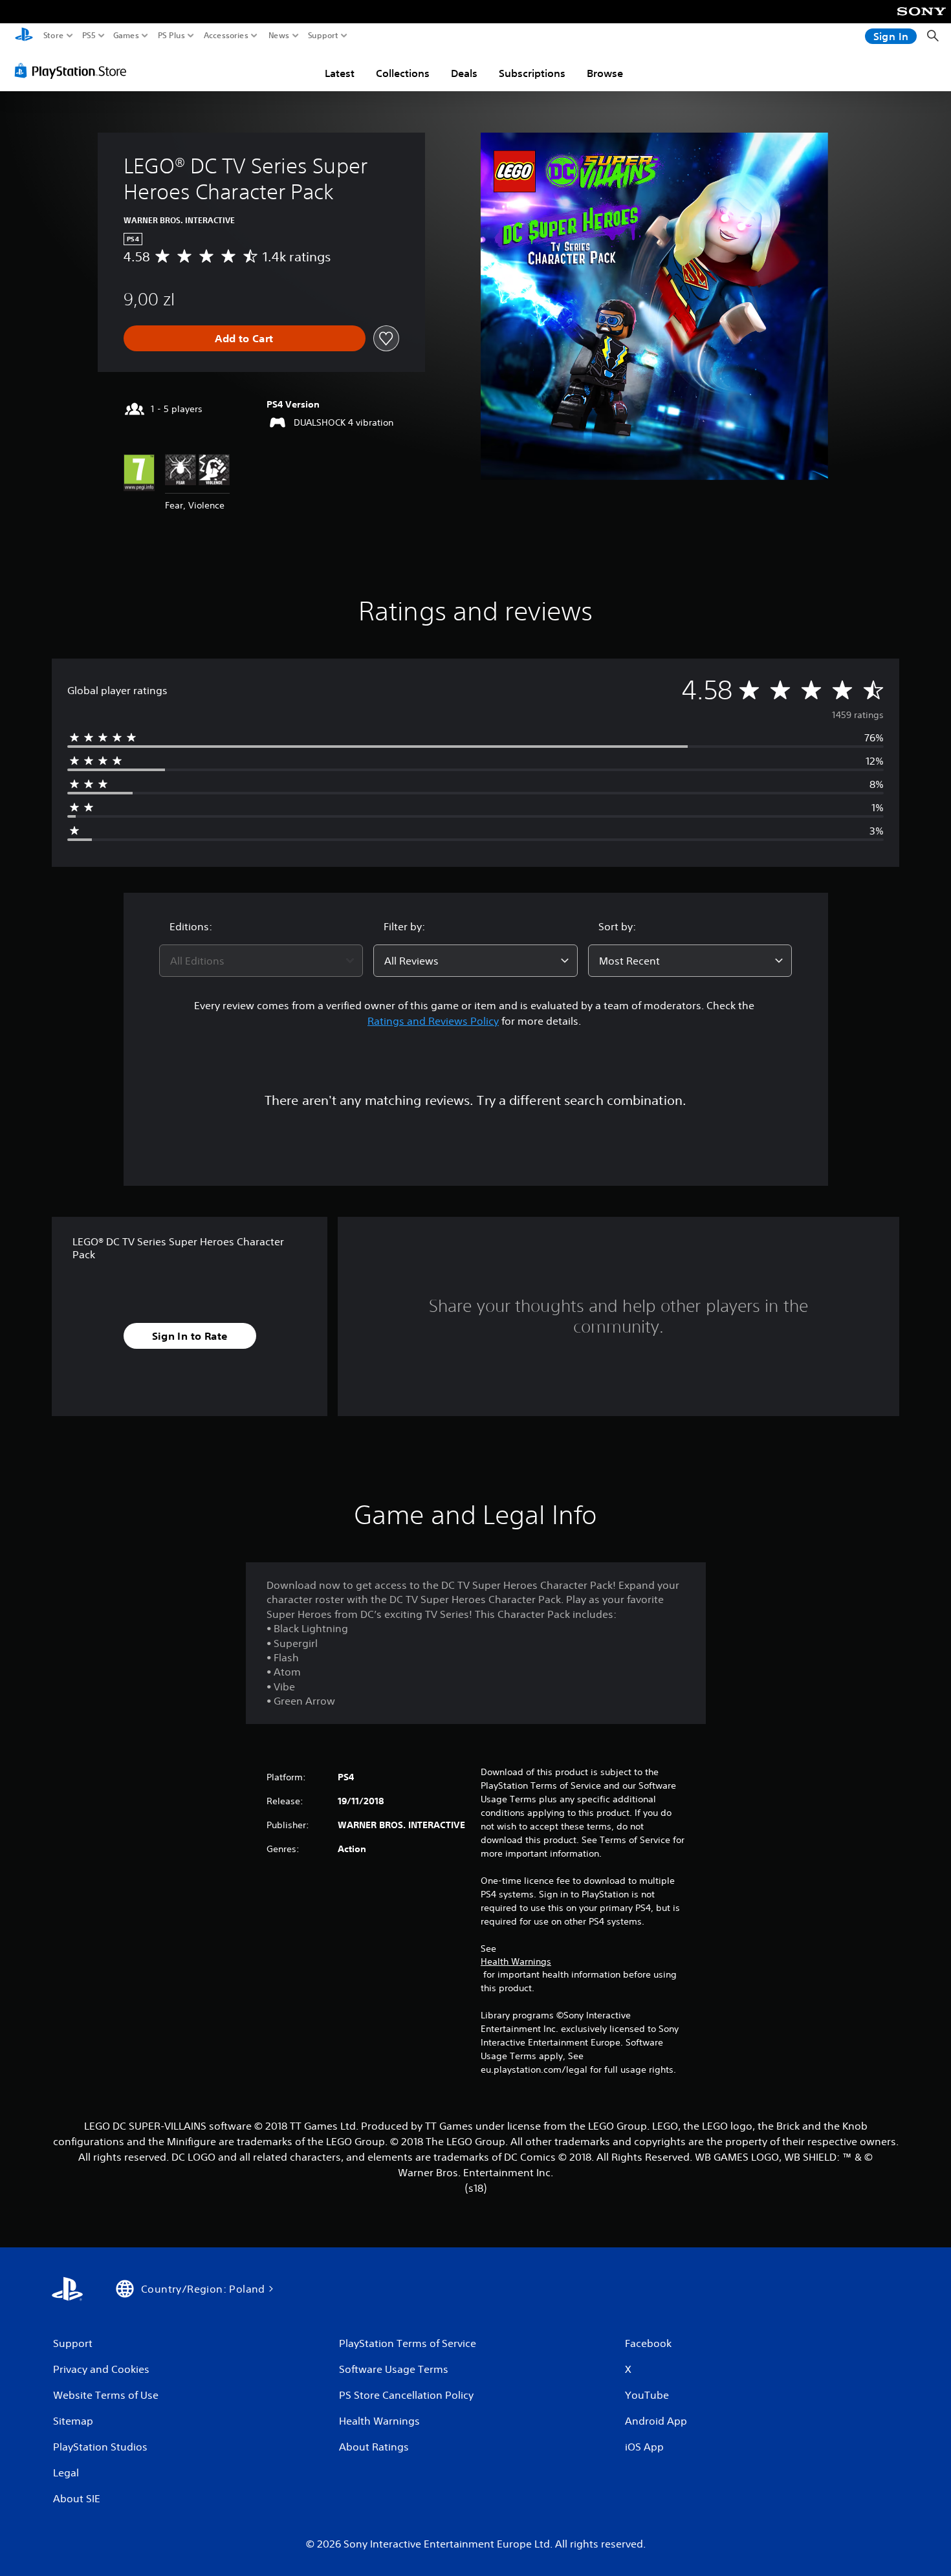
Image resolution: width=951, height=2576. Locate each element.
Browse (605, 73)
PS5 (89, 36)
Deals (464, 73)
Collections (403, 73)
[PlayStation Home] (24, 36)
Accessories (226, 36)
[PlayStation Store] (74, 71)
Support (323, 36)
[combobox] (261, 961)
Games (126, 36)
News (279, 36)
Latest (340, 73)
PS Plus (171, 36)
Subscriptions (532, 73)
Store (54, 36)
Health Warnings (516, 1961)
